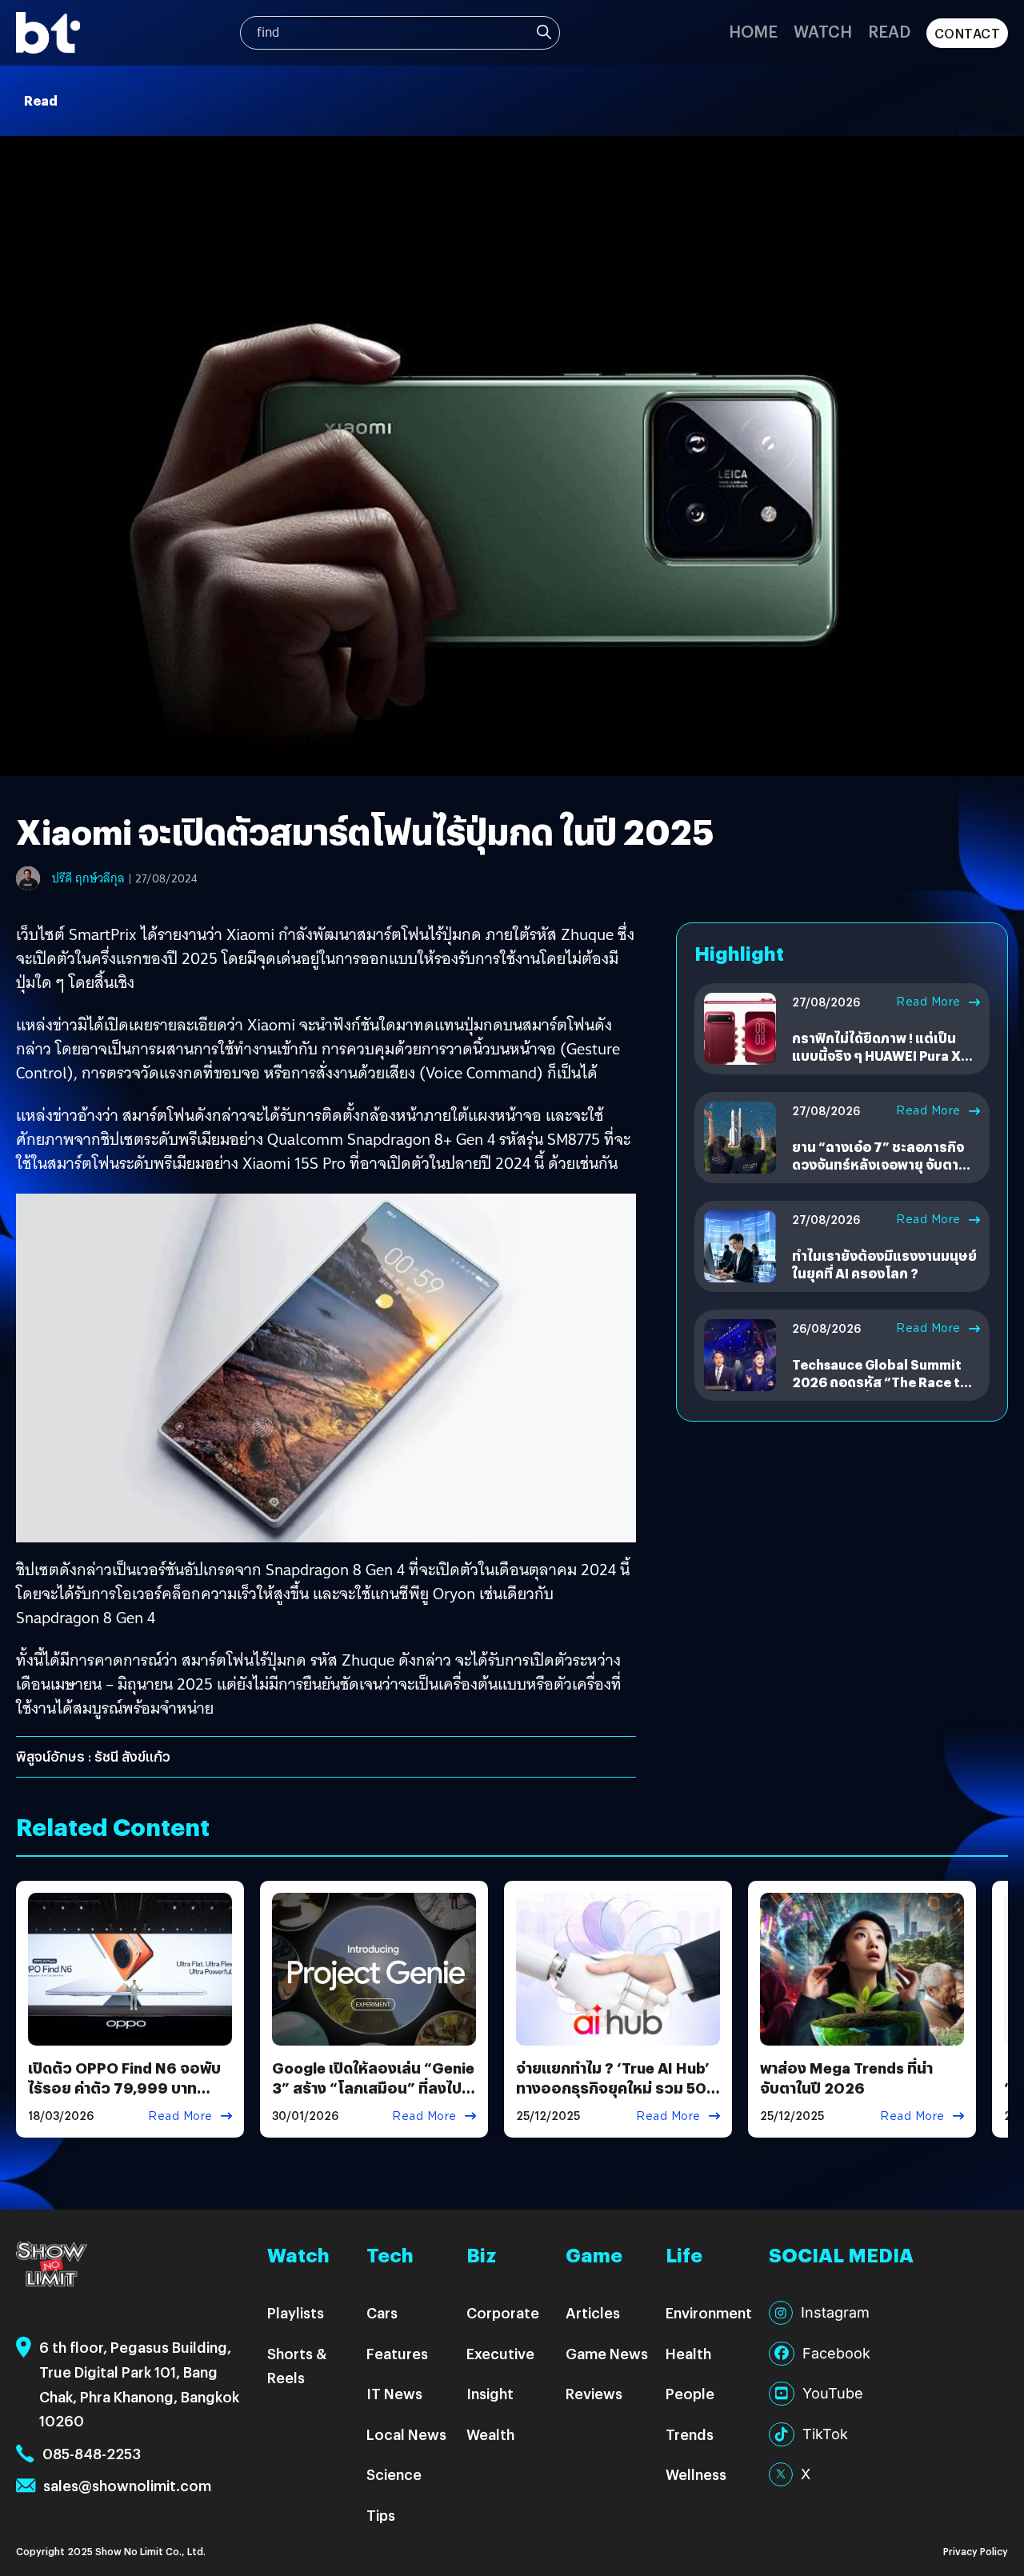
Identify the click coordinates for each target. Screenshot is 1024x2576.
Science (394, 2474)
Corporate (503, 2312)
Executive (500, 2353)
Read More (928, 1002)
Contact (968, 33)
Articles (593, 2312)
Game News (607, 2353)
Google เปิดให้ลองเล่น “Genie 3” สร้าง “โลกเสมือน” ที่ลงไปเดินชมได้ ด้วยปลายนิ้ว (373, 2088)
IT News (394, 2393)
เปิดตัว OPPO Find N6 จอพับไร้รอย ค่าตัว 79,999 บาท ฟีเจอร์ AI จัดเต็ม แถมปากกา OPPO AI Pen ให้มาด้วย (124, 2098)
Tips (381, 2515)
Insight (490, 2393)
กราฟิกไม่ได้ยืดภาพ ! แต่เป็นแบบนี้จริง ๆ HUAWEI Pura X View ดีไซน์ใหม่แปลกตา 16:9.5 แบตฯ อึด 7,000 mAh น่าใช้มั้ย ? (885, 1065)
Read (889, 31)
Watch (823, 31)
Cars (382, 2312)
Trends (690, 2434)
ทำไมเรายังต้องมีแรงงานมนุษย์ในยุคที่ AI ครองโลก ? (884, 1264)
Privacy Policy (976, 2551)
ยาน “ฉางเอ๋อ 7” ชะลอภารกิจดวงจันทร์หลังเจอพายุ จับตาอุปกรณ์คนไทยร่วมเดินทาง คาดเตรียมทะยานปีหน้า (884, 1174)
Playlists (296, 2312)
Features (397, 2353)
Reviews (594, 2393)
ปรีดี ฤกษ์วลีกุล (88, 878)
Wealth (490, 2434)
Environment (709, 2312)
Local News (406, 2434)
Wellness (696, 2474)
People (690, 2393)
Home (753, 31)
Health (688, 2353)
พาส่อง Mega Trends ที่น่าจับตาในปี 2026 (846, 2078)
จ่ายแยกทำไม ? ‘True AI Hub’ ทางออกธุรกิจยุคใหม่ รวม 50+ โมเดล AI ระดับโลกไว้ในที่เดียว (617, 2088)
